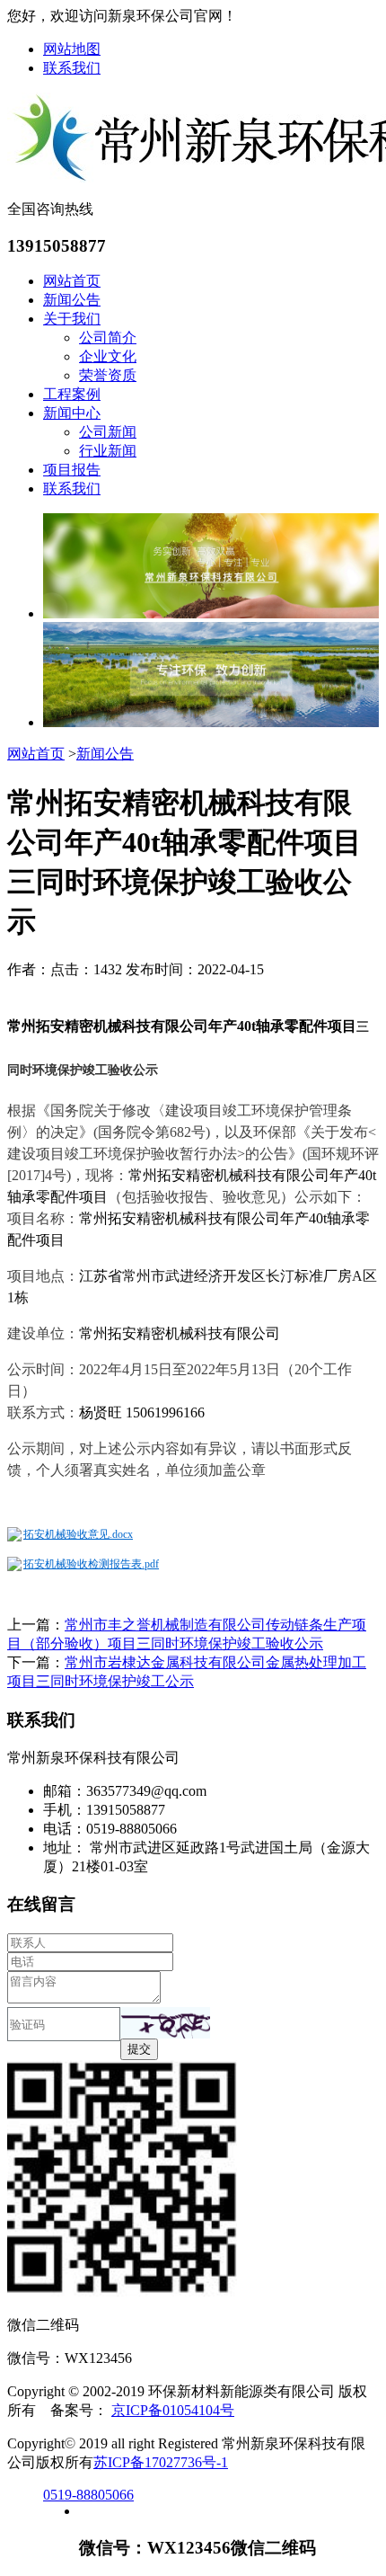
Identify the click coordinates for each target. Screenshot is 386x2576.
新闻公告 (72, 300)
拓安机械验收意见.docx (78, 1534)
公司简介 (108, 338)
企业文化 (108, 356)
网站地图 (72, 49)
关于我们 (72, 319)
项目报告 (72, 470)
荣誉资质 (108, 375)
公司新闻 (108, 432)
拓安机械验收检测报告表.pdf (91, 1564)
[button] (165, 2023)
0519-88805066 (88, 2495)
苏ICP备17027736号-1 (161, 2462)
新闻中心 (72, 413)
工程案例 (72, 394)
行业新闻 (108, 451)
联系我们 (72, 68)
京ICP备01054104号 (173, 2410)
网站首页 (72, 281)
